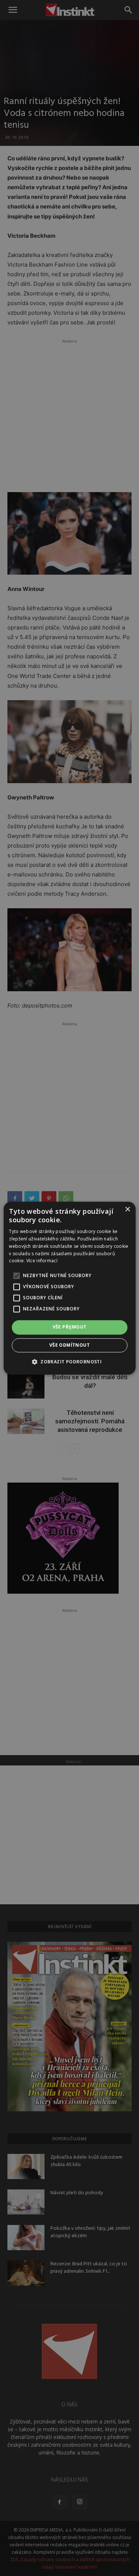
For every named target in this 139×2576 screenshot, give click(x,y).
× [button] (127, 1210)
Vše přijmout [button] (70, 1327)
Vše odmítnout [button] (69, 1345)
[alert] (69, 1288)
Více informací (42, 1261)
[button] (69, 1361)
